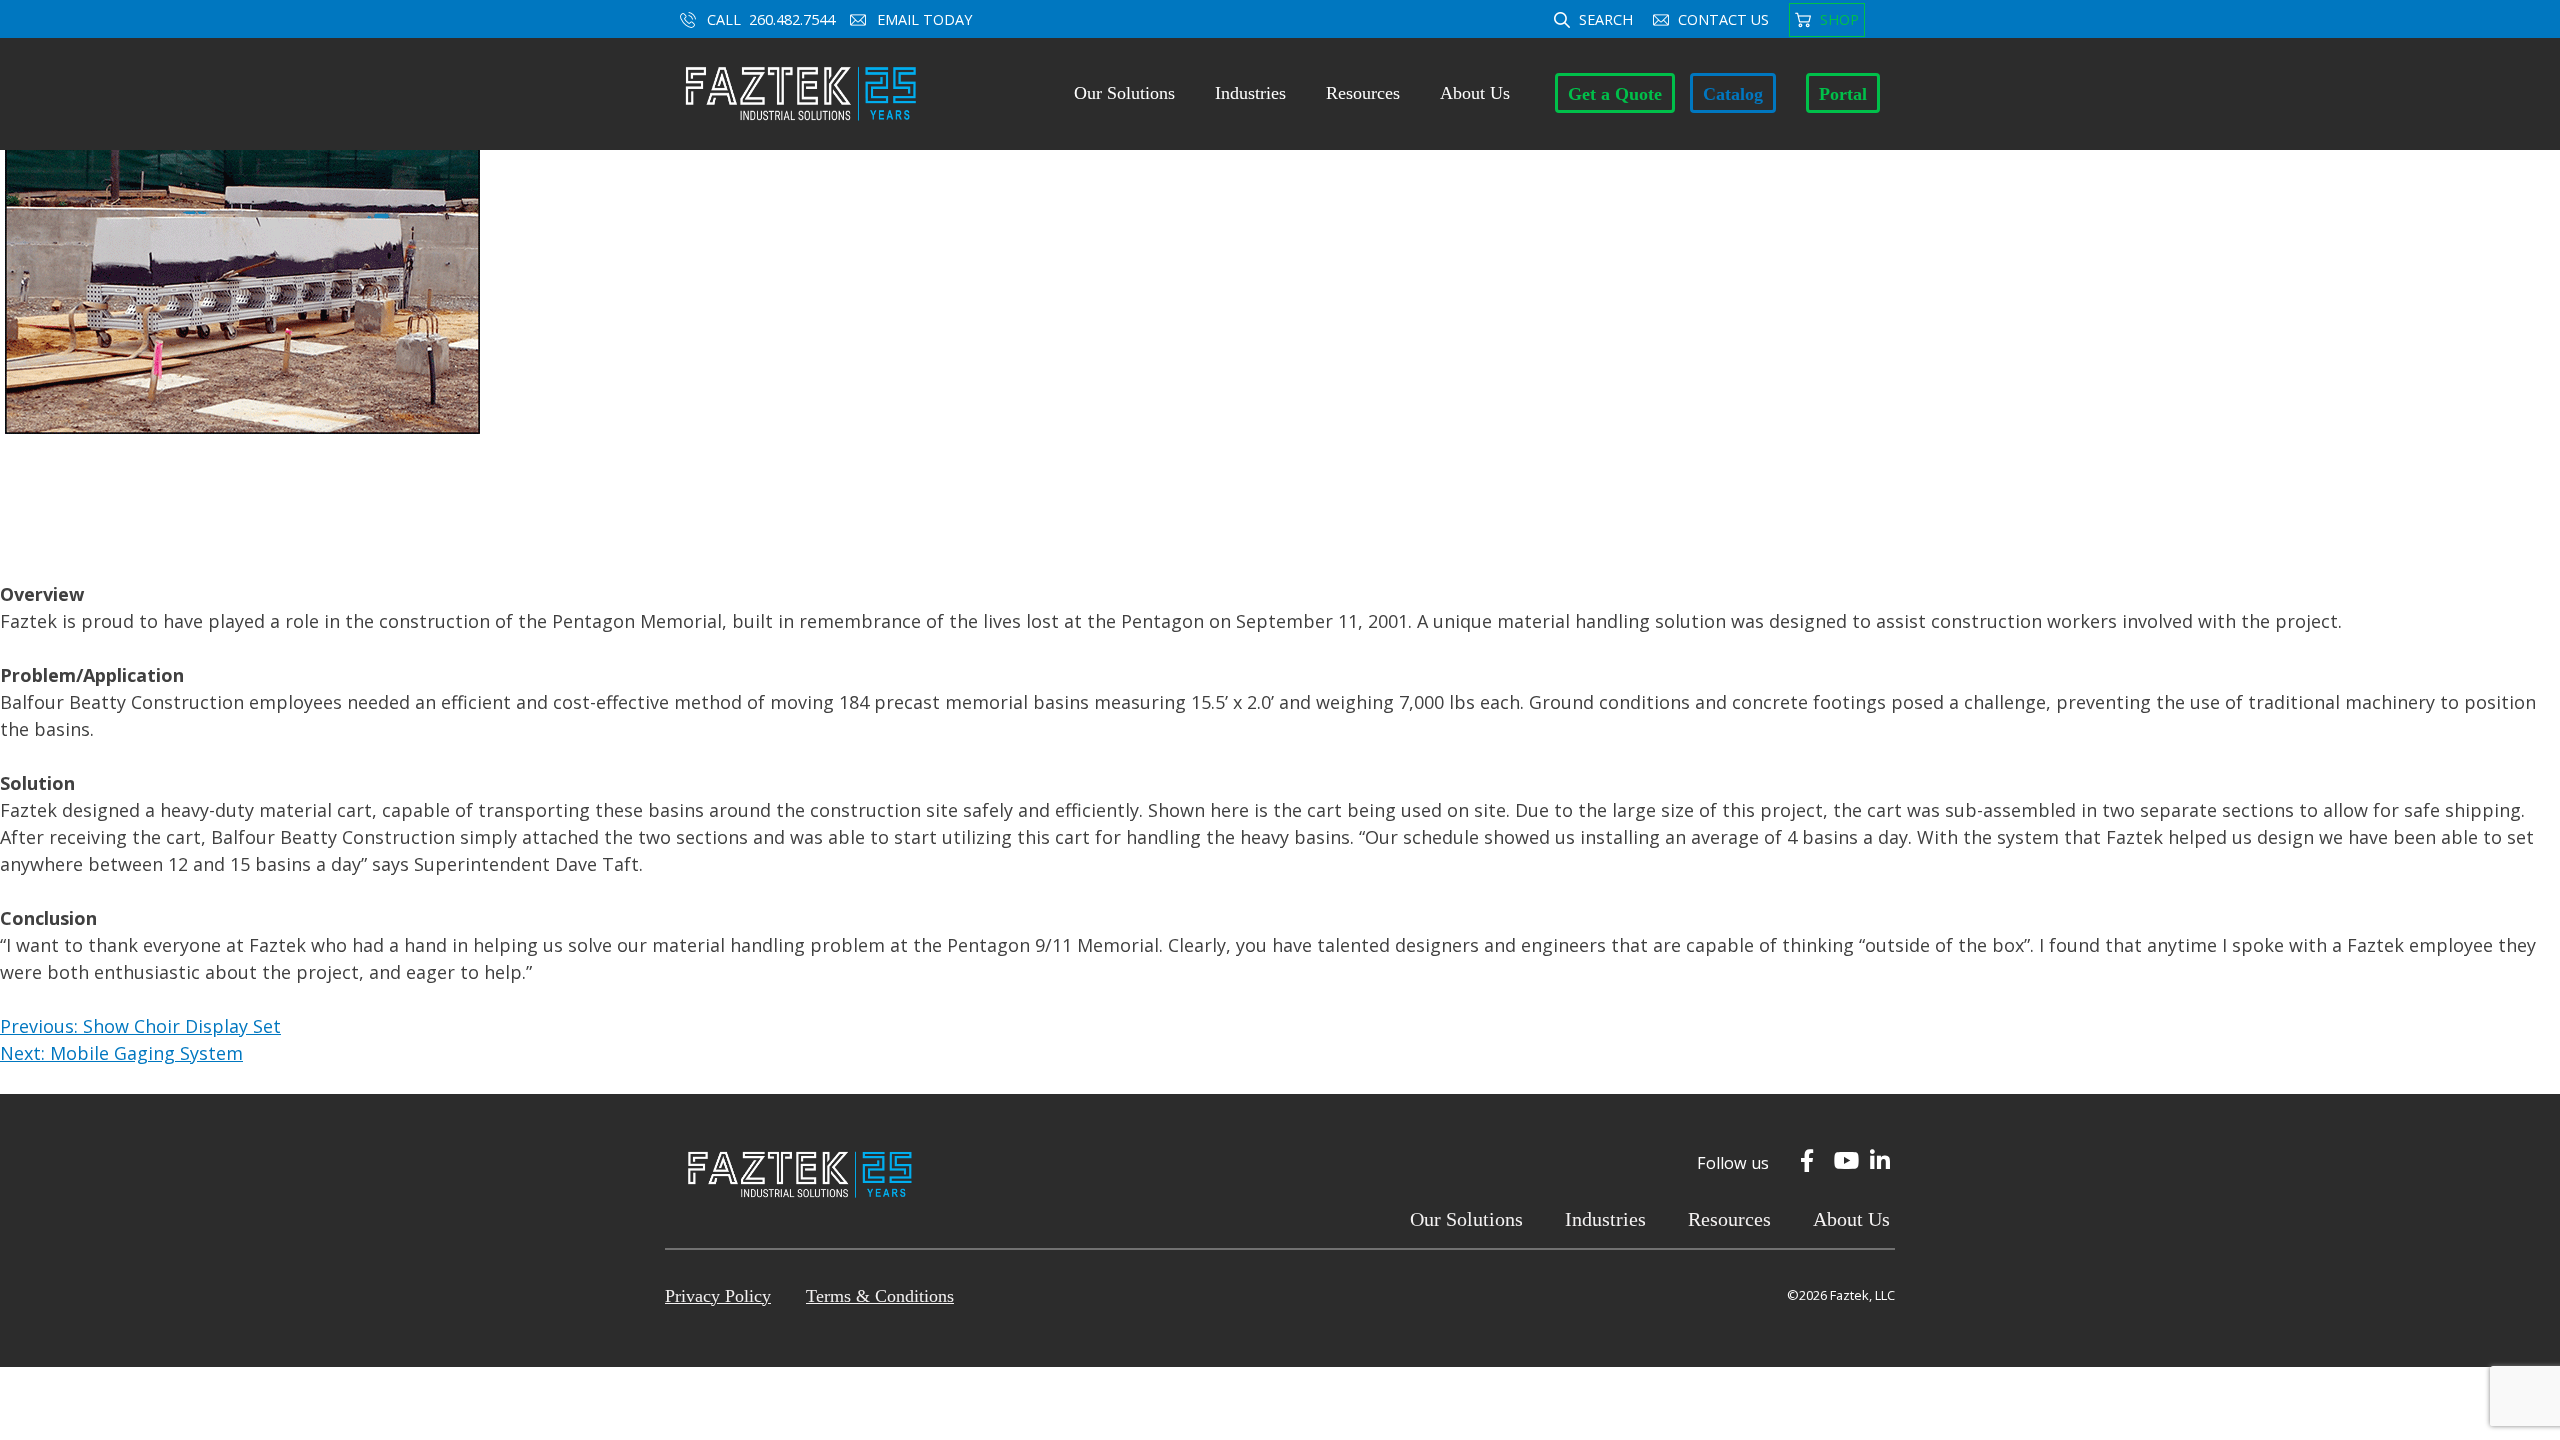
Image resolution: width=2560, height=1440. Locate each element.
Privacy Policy (718, 1296)
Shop (1839, 19)
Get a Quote (1615, 94)
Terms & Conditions (880, 1296)
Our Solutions (1124, 93)
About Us (1475, 93)
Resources (1363, 93)
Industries (1250, 93)
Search (1606, 19)
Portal (1843, 94)
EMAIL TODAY (926, 19)
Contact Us (1723, 19)
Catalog (1733, 94)
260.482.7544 (792, 19)
